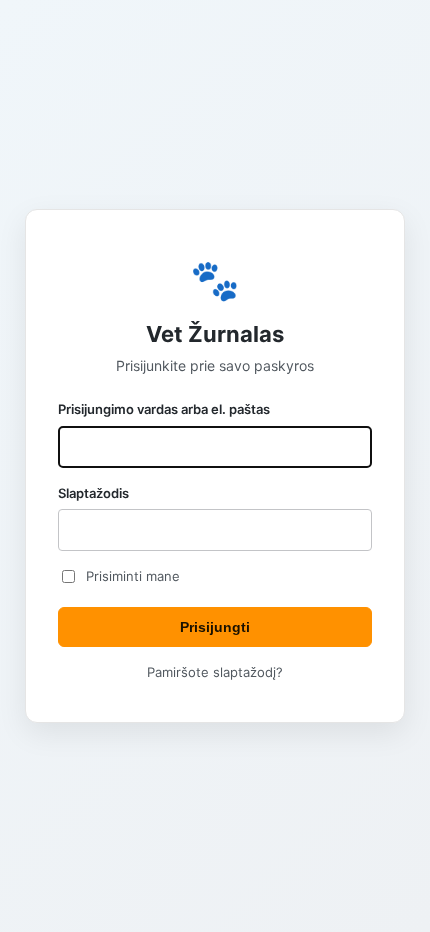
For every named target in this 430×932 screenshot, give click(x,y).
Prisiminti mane (133, 576)
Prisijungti (215, 627)
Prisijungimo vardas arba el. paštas (164, 409)
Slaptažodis (93, 493)
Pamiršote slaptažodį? (215, 672)
